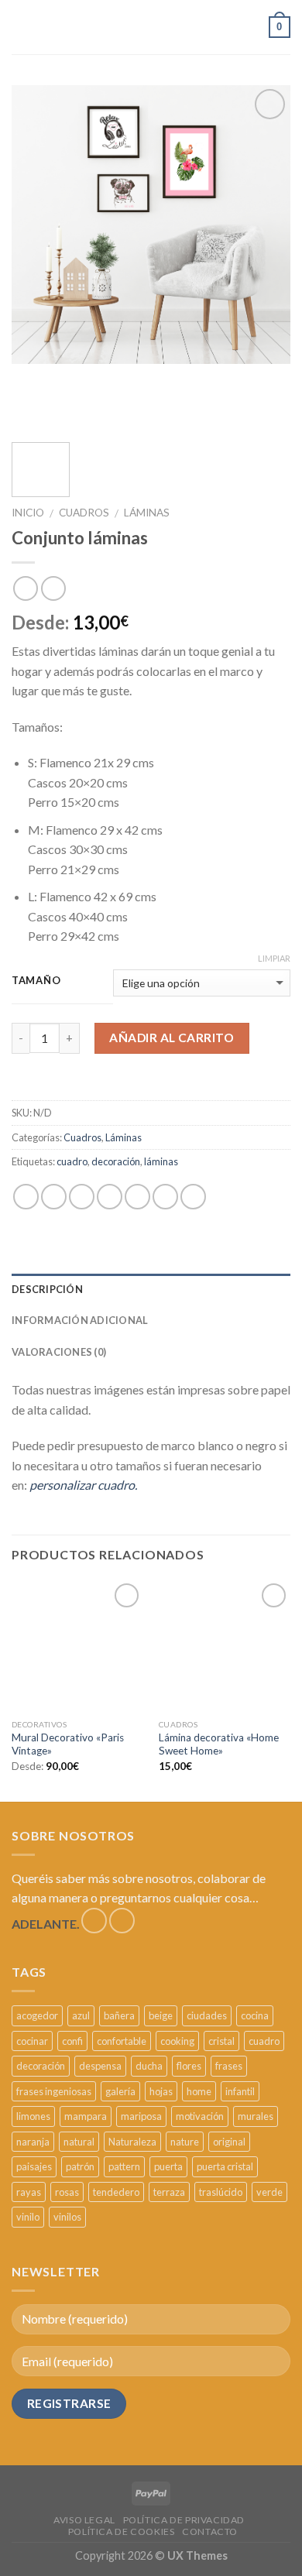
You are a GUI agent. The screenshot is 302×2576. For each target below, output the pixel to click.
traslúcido (221, 2192)
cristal (221, 2041)
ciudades (207, 2015)
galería (120, 2091)
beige (161, 2015)
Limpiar (274, 958)
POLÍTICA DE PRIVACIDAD (184, 2520)
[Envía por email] (110, 1197)
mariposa (141, 2116)
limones (33, 2116)
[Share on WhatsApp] (26, 1197)
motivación (200, 2116)
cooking (177, 2041)
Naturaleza (132, 2142)
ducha (149, 2066)
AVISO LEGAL (84, 2520)
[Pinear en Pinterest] (137, 1197)
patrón (80, 2166)
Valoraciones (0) (59, 1352)
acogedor (37, 2015)
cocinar (32, 2041)
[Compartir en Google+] (165, 1197)
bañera (119, 2015)
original (229, 2142)
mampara (86, 2116)
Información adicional (80, 1320)
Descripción (47, 1289)
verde (269, 2192)
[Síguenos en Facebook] (94, 1921)
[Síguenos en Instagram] (122, 1921)
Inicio (28, 513)
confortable (122, 2041)
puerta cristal (225, 2166)
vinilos (67, 2217)
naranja (33, 2142)
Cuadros (84, 513)
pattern (124, 2166)
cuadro (72, 1161)
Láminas (147, 513)
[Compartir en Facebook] (54, 1197)
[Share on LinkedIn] (193, 1197)
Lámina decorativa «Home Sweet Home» (219, 1744)
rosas (67, 2192)
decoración (116, 1161)
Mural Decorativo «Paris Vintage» (68, 1744)
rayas (29, 2192)
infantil (240, 2091)
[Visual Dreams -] (113, 27)
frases (229, 2066)
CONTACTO (210, 2531)
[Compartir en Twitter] (82, 1197)
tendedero (116, 2192)
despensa (100, 2066)
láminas (161, 1161)
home (199, 2091)
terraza (169, 2192)
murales (256, 2116)
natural (79, 2142)
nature (185, 2142)
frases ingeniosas (54, 2091)
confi (72, 2041)
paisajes (34, 2166)
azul (81, 2015)
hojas (161, 2091)
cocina (255, 2015)
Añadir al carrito (172, 1038)
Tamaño (36, 981)
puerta (168, 2166)
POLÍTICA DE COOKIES (122, 2531)
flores (189, 2066)
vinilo (28, 2217)
